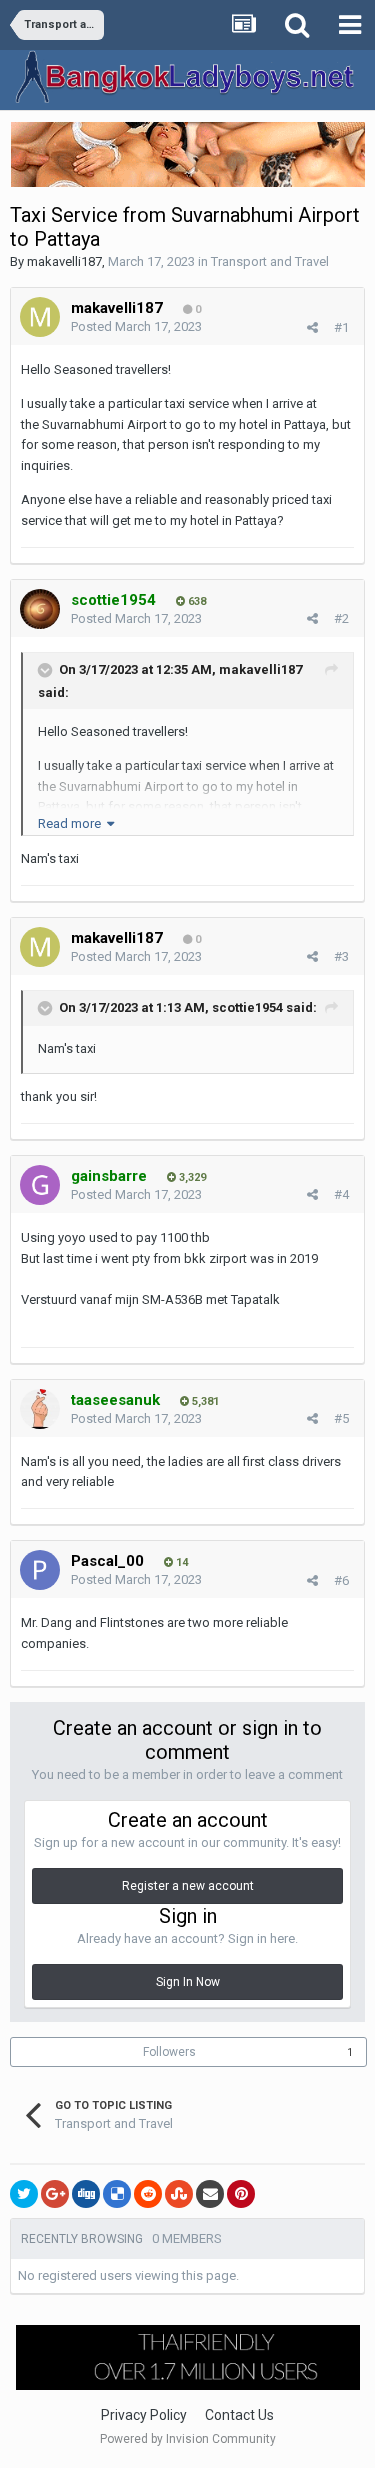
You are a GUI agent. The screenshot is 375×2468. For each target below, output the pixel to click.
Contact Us (239, 2415)
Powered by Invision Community (188, 2439)
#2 (341, 618)
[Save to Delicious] (117, 2194)
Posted (136, 326)
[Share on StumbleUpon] (179, 2194)
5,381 (204, 1401)
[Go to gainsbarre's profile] (40, 1185)
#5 (341, 1418)
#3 (341, 956)
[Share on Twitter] (24, 2194)
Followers (169, 2052)
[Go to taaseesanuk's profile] (40, 1409)
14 (180, 1562)
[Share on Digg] (86, 2194)
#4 (341, 1194)
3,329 (191, 1177)
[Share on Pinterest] (241, 2194)
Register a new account (188, 1886)
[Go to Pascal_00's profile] (40, 1570)
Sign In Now (188, 1982)
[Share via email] (210, 2194)
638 (195, 601)
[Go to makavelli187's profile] (40, 317)
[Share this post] (312, 327)
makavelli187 (64, 261)
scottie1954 (247, 1007)
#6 (341, 1580)
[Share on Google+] (55, 2194)
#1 (341, 327)
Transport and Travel (270, 261)
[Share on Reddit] (148, 2194)
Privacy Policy (144, 2415)
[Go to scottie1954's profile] (40, 609)
